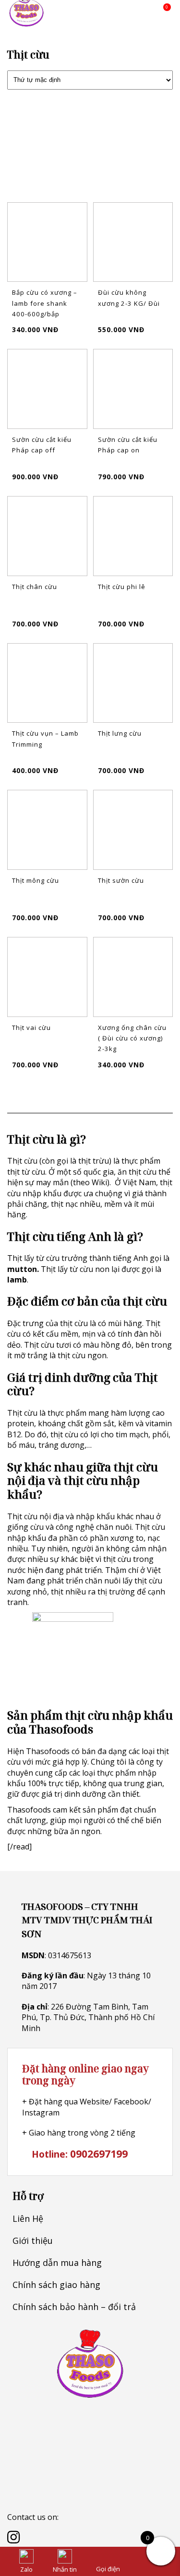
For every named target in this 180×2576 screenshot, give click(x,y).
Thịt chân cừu (35, 587)
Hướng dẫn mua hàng (57, 2263)
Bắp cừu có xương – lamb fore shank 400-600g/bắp (45, 303)
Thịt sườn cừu (121, 880)
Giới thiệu (33, 2241)
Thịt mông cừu (36, 880)
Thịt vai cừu (31, 1028)
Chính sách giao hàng (56, 2285)
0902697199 (99, 2154)
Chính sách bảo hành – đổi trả (74, 2307)
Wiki (99, 1182)
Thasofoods (48, 1751)
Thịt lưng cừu (120, 733)
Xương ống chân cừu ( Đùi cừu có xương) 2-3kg (132, 1038)
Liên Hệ (28, 2218)
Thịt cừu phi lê (122, 587)
